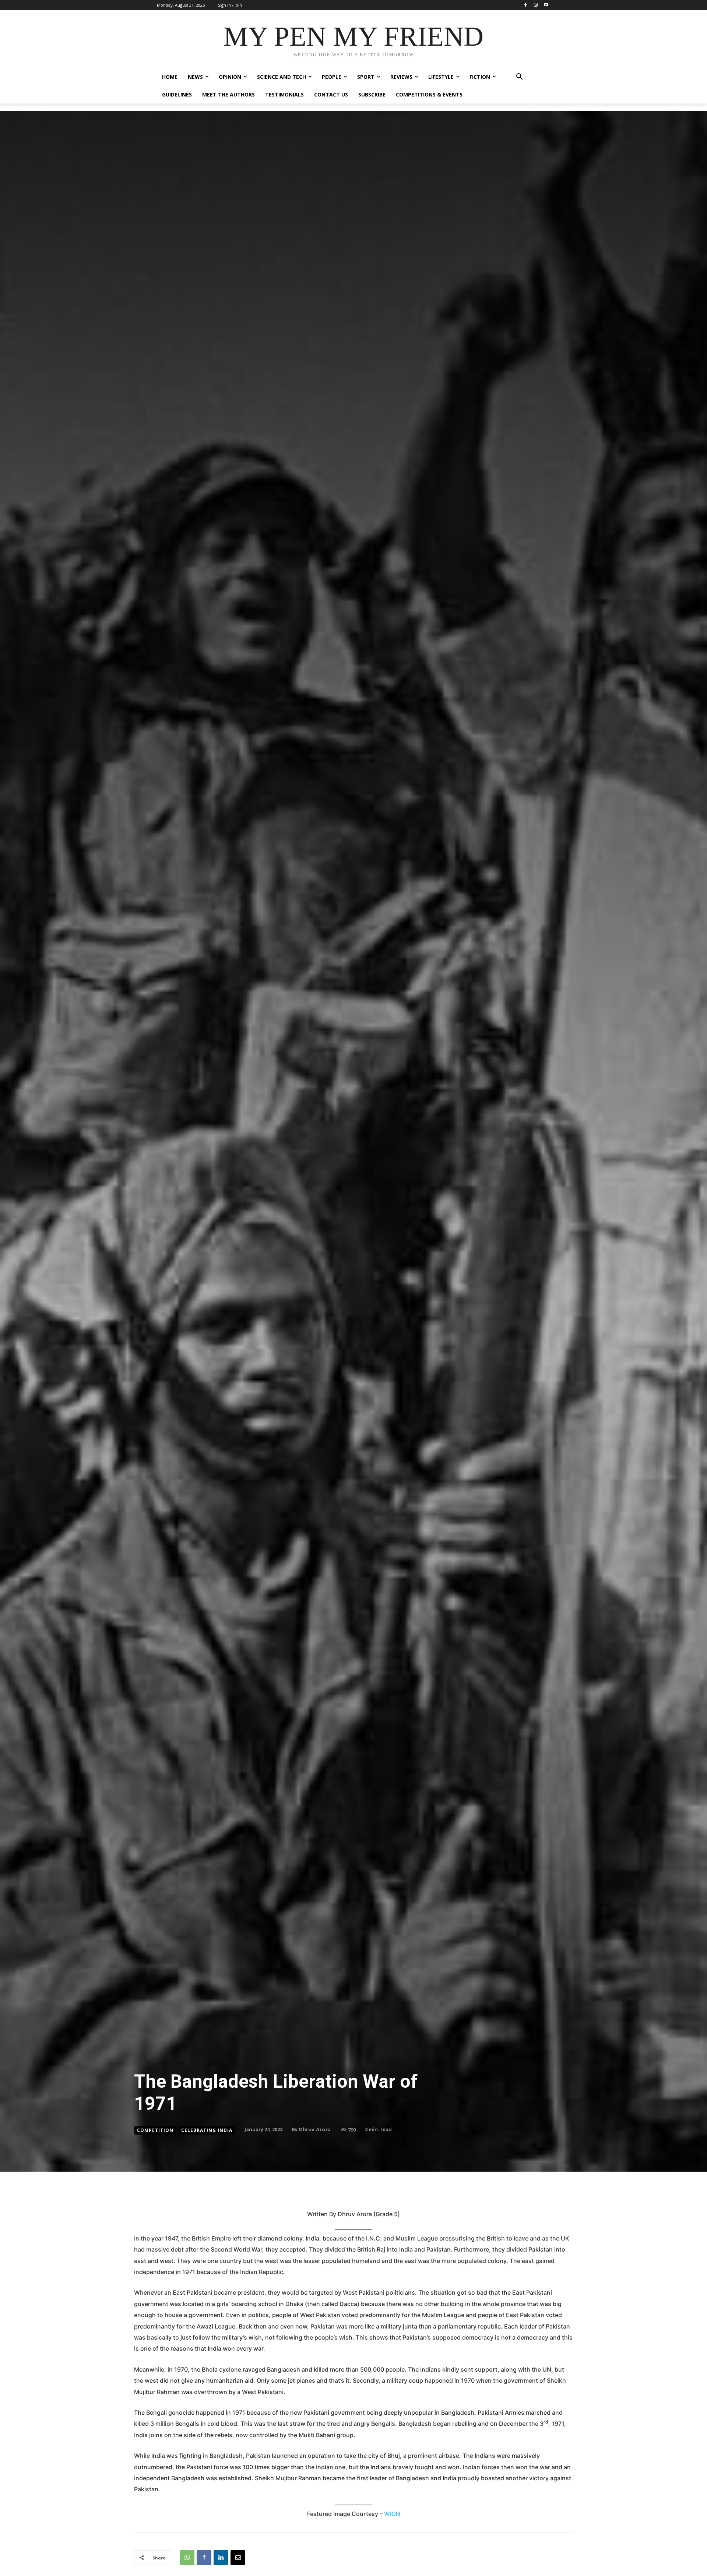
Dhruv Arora (315, 2129)
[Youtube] (546, 5)
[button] (520, 77)
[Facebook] (526, 5)
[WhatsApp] (187, 2558)
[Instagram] (536, 5)
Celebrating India (207, 2130)
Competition (155, 2130)
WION (392, 2514)
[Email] (238, 2558)
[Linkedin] (221, 2558)
